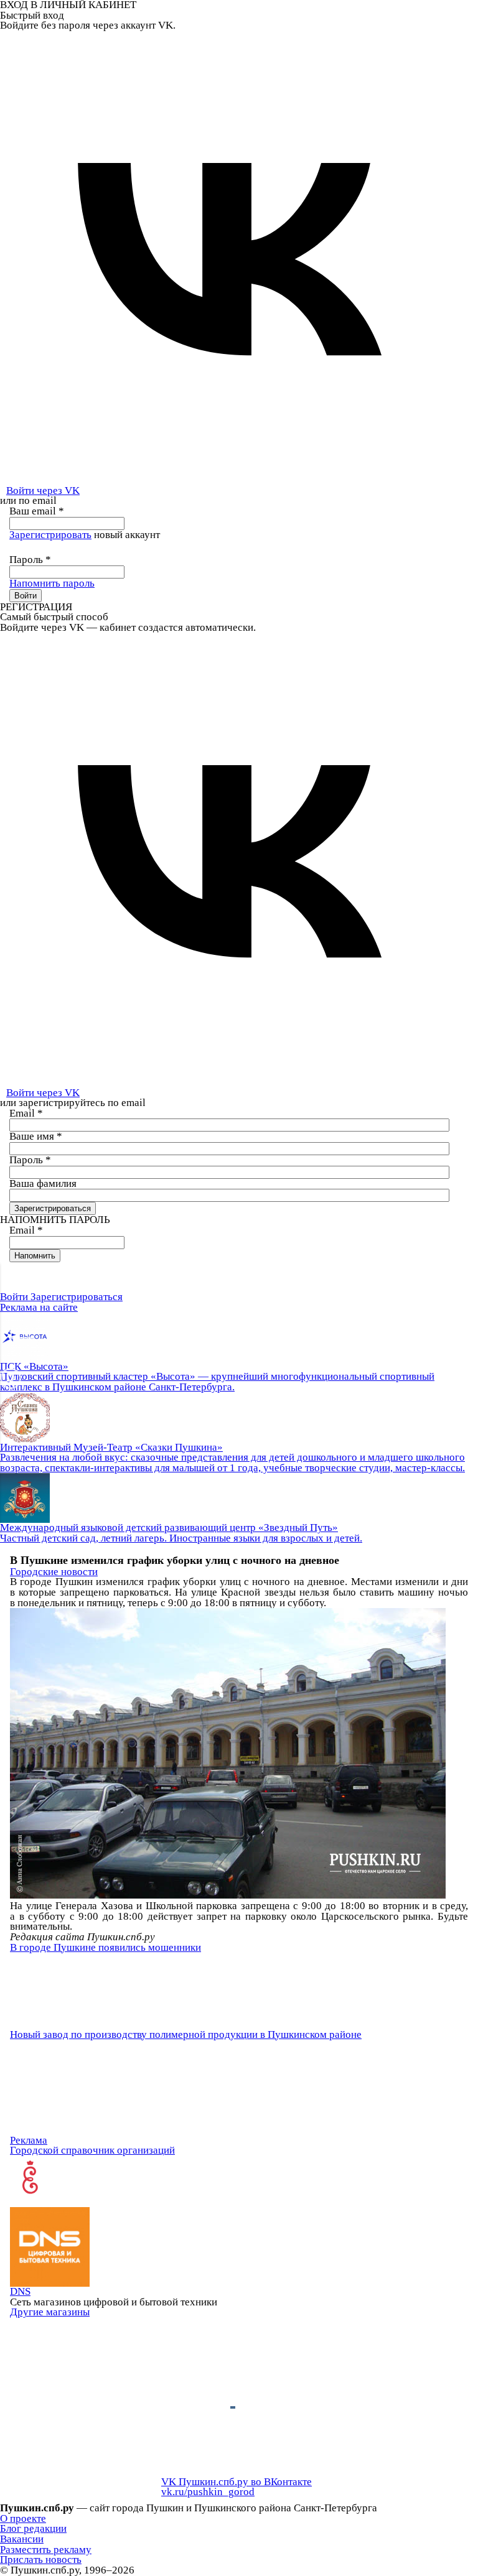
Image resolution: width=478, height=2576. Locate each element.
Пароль (30, 560)
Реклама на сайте (39, 1307)
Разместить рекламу (46, 2550)
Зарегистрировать (50, 535)
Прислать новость (41, 2560)
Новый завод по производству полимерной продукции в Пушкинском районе (186, 2034)
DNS (20, 2291)
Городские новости (54, 1572)
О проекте (23, 2518)
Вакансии (22, 2539)
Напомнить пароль (52, 583)
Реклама (29, 2140)
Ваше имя (36, 1136)
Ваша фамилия (43, 1183)
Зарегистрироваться (77, 1297)
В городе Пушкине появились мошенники (105, 1947)
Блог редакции (33, 2528)
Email (26, 1113)
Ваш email (37, 511)
